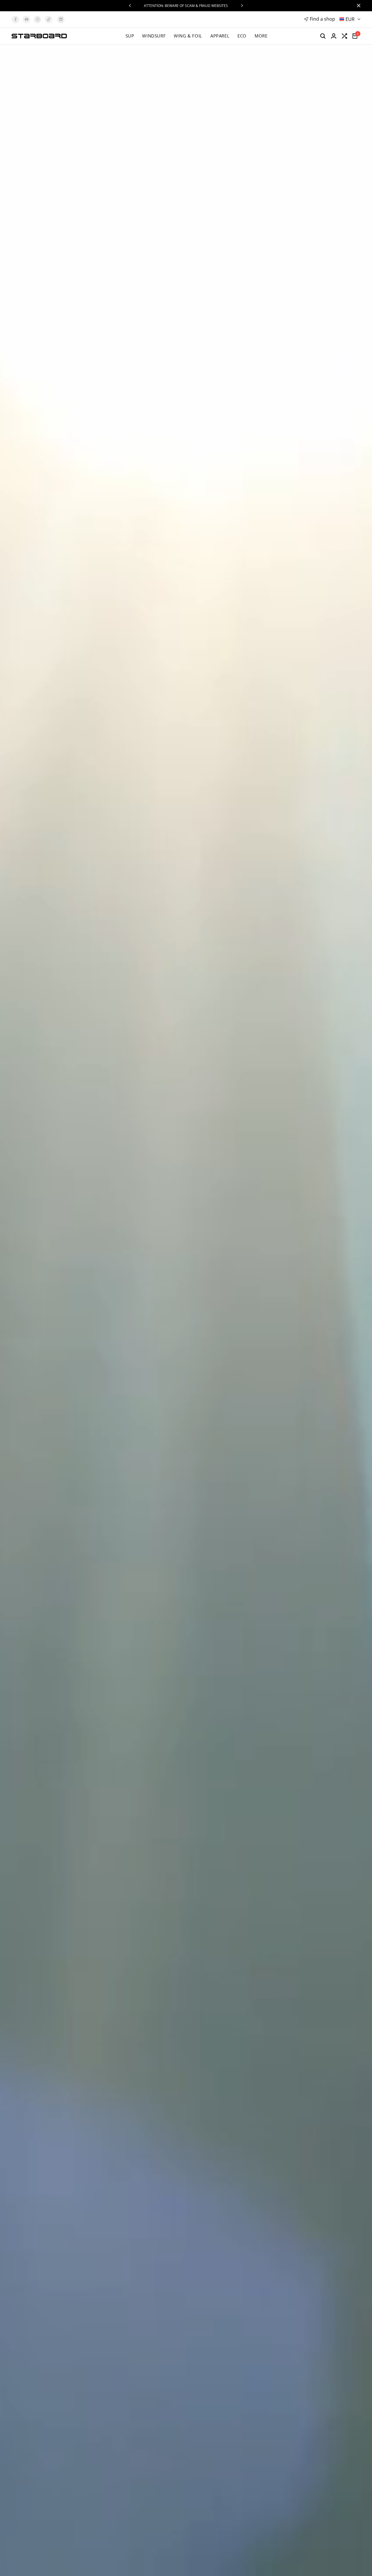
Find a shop (322, 19)
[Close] (357, 6)
